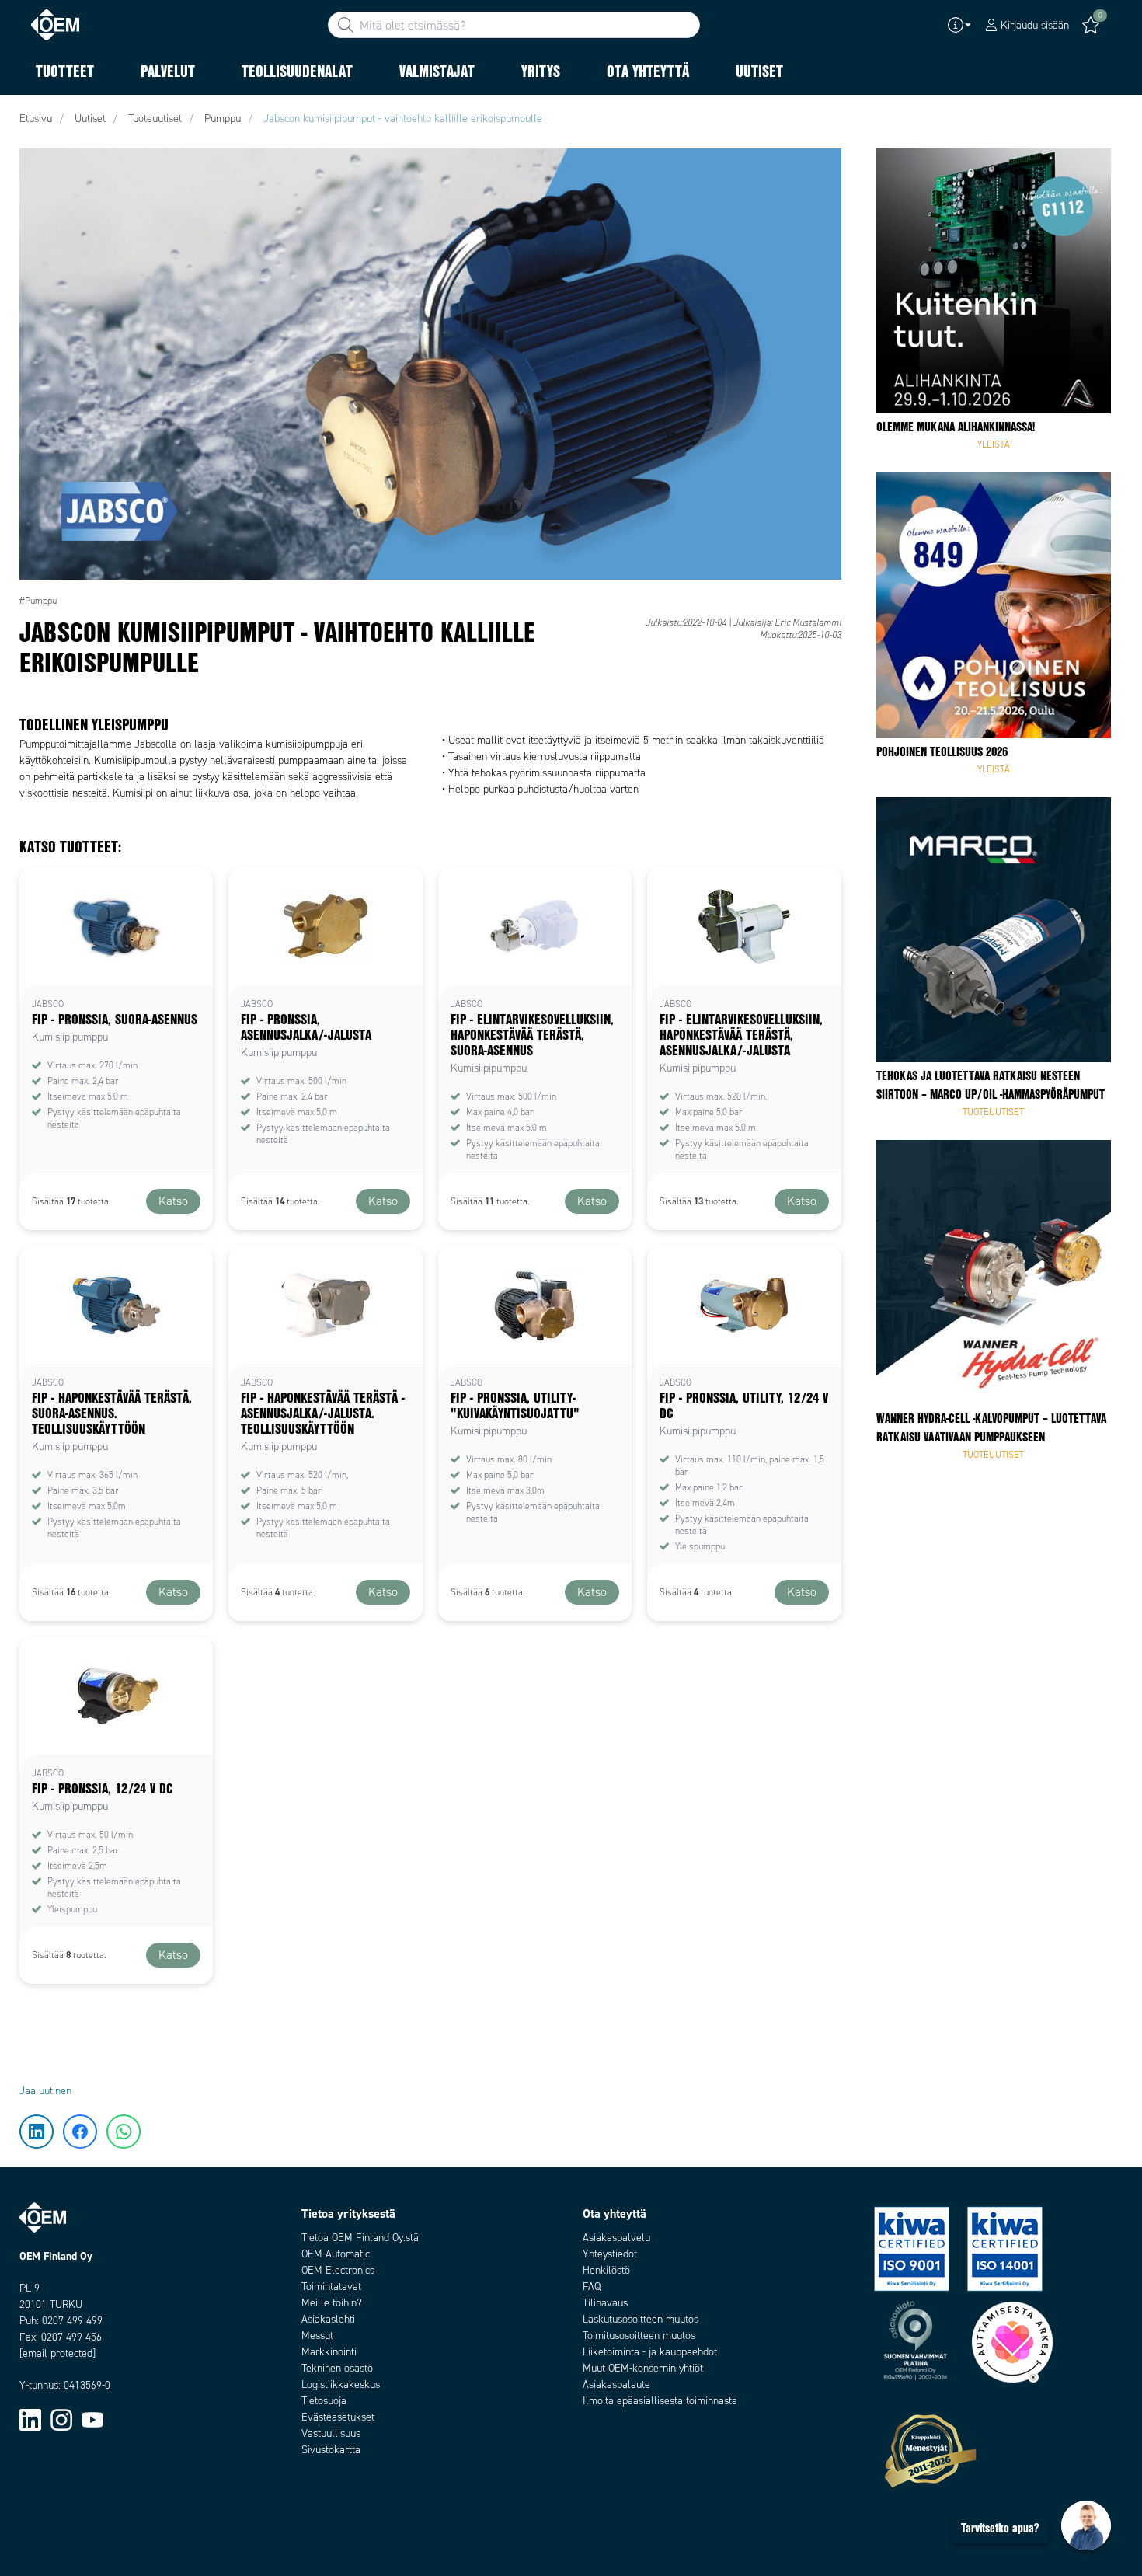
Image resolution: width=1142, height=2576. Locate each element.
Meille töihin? (332, 2303)
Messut (317, 2335)
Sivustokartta (331, 2450)
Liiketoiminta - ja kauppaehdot (650, 2352)
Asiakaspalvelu (616, 2238)
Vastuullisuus (331, 2433)
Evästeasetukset (338, 2417)
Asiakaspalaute (616, 2384)
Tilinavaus (605, 2303)
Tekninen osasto (337, 2368)
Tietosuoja (324, 2401)
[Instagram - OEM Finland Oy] (61, 2419)
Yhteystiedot (610, 2254)
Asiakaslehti (328, 2319)
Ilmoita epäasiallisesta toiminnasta (660, 2401)
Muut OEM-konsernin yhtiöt (643, 2368)
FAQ (592, 2287)
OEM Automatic (336, 2254)
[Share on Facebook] (37, 214)
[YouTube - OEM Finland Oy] (92, 2419)
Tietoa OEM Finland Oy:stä (360, 2238)
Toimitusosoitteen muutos (639, 2335)
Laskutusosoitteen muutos (641, 2319)
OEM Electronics (338, 2270)
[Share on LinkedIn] (37, 167)
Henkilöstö (606, 2270)
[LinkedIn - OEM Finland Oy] (30, 2419)
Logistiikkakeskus (341, 2384)
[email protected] (57, 2353)
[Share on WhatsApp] (37, 260)
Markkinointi (329, 2352)
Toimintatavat (331, 2287)
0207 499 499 (72, 2321)
